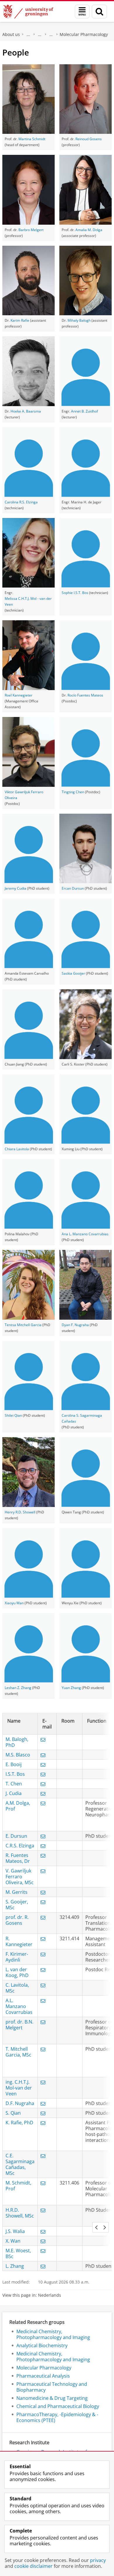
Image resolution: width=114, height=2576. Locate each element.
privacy (98, 2560)
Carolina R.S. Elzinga (21, 502)
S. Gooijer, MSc (17, 1905)
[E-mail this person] (43, 1740)
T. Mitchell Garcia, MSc (18, 2052)
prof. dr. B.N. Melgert (19, 2025)
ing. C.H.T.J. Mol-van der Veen (19, 2088)
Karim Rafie (20, 320)
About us (11, 34)
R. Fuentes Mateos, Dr (18, 1858)
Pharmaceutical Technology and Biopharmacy (52, 2387)
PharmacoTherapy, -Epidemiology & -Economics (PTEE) (57, 2417)
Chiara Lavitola (17, 1149)
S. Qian (13, 2113)
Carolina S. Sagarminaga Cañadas (82, 1418)
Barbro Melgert (31, 230)
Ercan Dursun (73, 888)
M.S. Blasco (18, 1755)
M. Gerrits (17, 1892)
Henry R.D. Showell (20, 1512)
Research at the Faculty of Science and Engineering (40, 34)
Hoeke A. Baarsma (26, 411)
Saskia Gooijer (73, 973)
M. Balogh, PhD (17, 1742)
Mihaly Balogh (79, 320)
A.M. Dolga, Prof (18, 1806)
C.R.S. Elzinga (20, 1846)
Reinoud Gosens (89, 139)
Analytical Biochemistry (42, 2345)
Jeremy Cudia (15, 888)
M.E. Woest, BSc (18, 2253)
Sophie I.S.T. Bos (75, 593)
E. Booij (14, 1764)
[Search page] (99, 12)
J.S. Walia (15, 2231)
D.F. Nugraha (20, 2103)
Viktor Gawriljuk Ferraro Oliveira (24, 795)
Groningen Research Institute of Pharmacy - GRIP (51, 34)
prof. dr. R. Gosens (17, 1920)
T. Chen (14, 1784)
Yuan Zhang (71, 1688)
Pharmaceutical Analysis (43, 2376)
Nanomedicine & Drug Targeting (52, 2398)
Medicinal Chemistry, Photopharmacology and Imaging (53, 2334)
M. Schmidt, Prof (18, 2186)
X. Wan (13, 2241)
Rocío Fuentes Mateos (85, 695)
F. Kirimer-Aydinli (17, 1957)
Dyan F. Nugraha (75, 1325)
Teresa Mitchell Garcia (23, 1325)
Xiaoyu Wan (14, 1603)
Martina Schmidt (32, 139)
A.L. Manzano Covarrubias (19, 2006)
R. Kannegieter (19, 1941)
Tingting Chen (73, 792)
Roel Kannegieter (19, 695)
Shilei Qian (13, 1415)
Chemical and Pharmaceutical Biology (58, 2406)
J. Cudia (14, 1793)
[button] (96, 2227)
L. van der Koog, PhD (17, 1972)
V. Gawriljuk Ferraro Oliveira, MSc (20, 1877)
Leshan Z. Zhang (18, 1688)
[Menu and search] (82, 12)
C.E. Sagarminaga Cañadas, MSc (20, 2164)
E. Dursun (16, 1836)
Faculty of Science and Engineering (28, 34)
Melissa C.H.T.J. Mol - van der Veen (28, 601)
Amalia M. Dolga (89, 230)
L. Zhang (15, 2266)
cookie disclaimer (33, 2566)
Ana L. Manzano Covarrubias (85, 1234)
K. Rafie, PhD (19, 2123)
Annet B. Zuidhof (84, 411)
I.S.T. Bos (15, 1774)
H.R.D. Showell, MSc (20, 2213)
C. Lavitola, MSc (17, 1988)
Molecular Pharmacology (84, 34)
